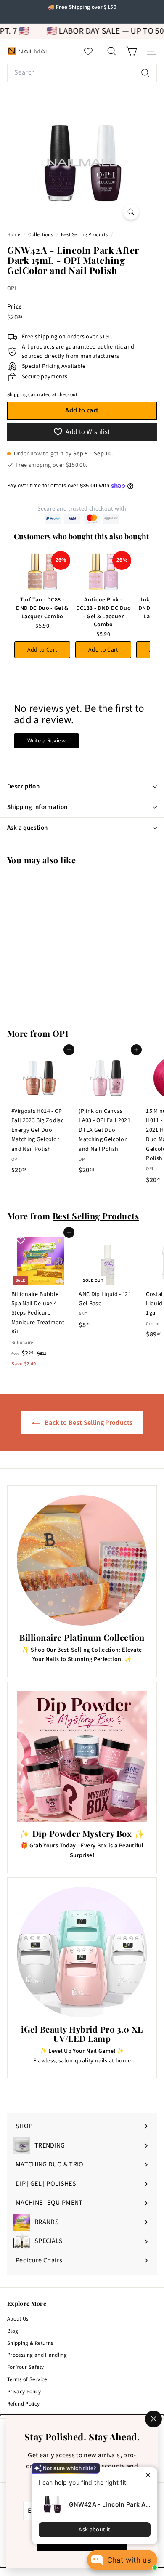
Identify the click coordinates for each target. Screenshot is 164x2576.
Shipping (17, 395)
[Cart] (131, 51)
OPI (12, 288)
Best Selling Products (84, 235)
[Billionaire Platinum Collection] (82, 1560)
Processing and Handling (37, 2355)
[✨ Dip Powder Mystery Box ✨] (82, 1756)
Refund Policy (24, 2404)
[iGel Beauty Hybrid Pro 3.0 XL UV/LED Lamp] (82, 1952)
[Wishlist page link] (93, 51)
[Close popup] (150, 2475)
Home (14, 235)
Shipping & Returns (30, 2343)
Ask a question (27, 828)
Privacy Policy (24, 2392)
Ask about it (94, 2530)
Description (23, 786)
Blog (13, 2331)
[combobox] (82, 73)
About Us (18, 2319)
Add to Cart (42, 650)
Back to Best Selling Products (88, 1423)
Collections (41, 235)
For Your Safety (25, 2367)
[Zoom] (131, 212)
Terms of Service (27, 2379)
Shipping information (37, 807)
